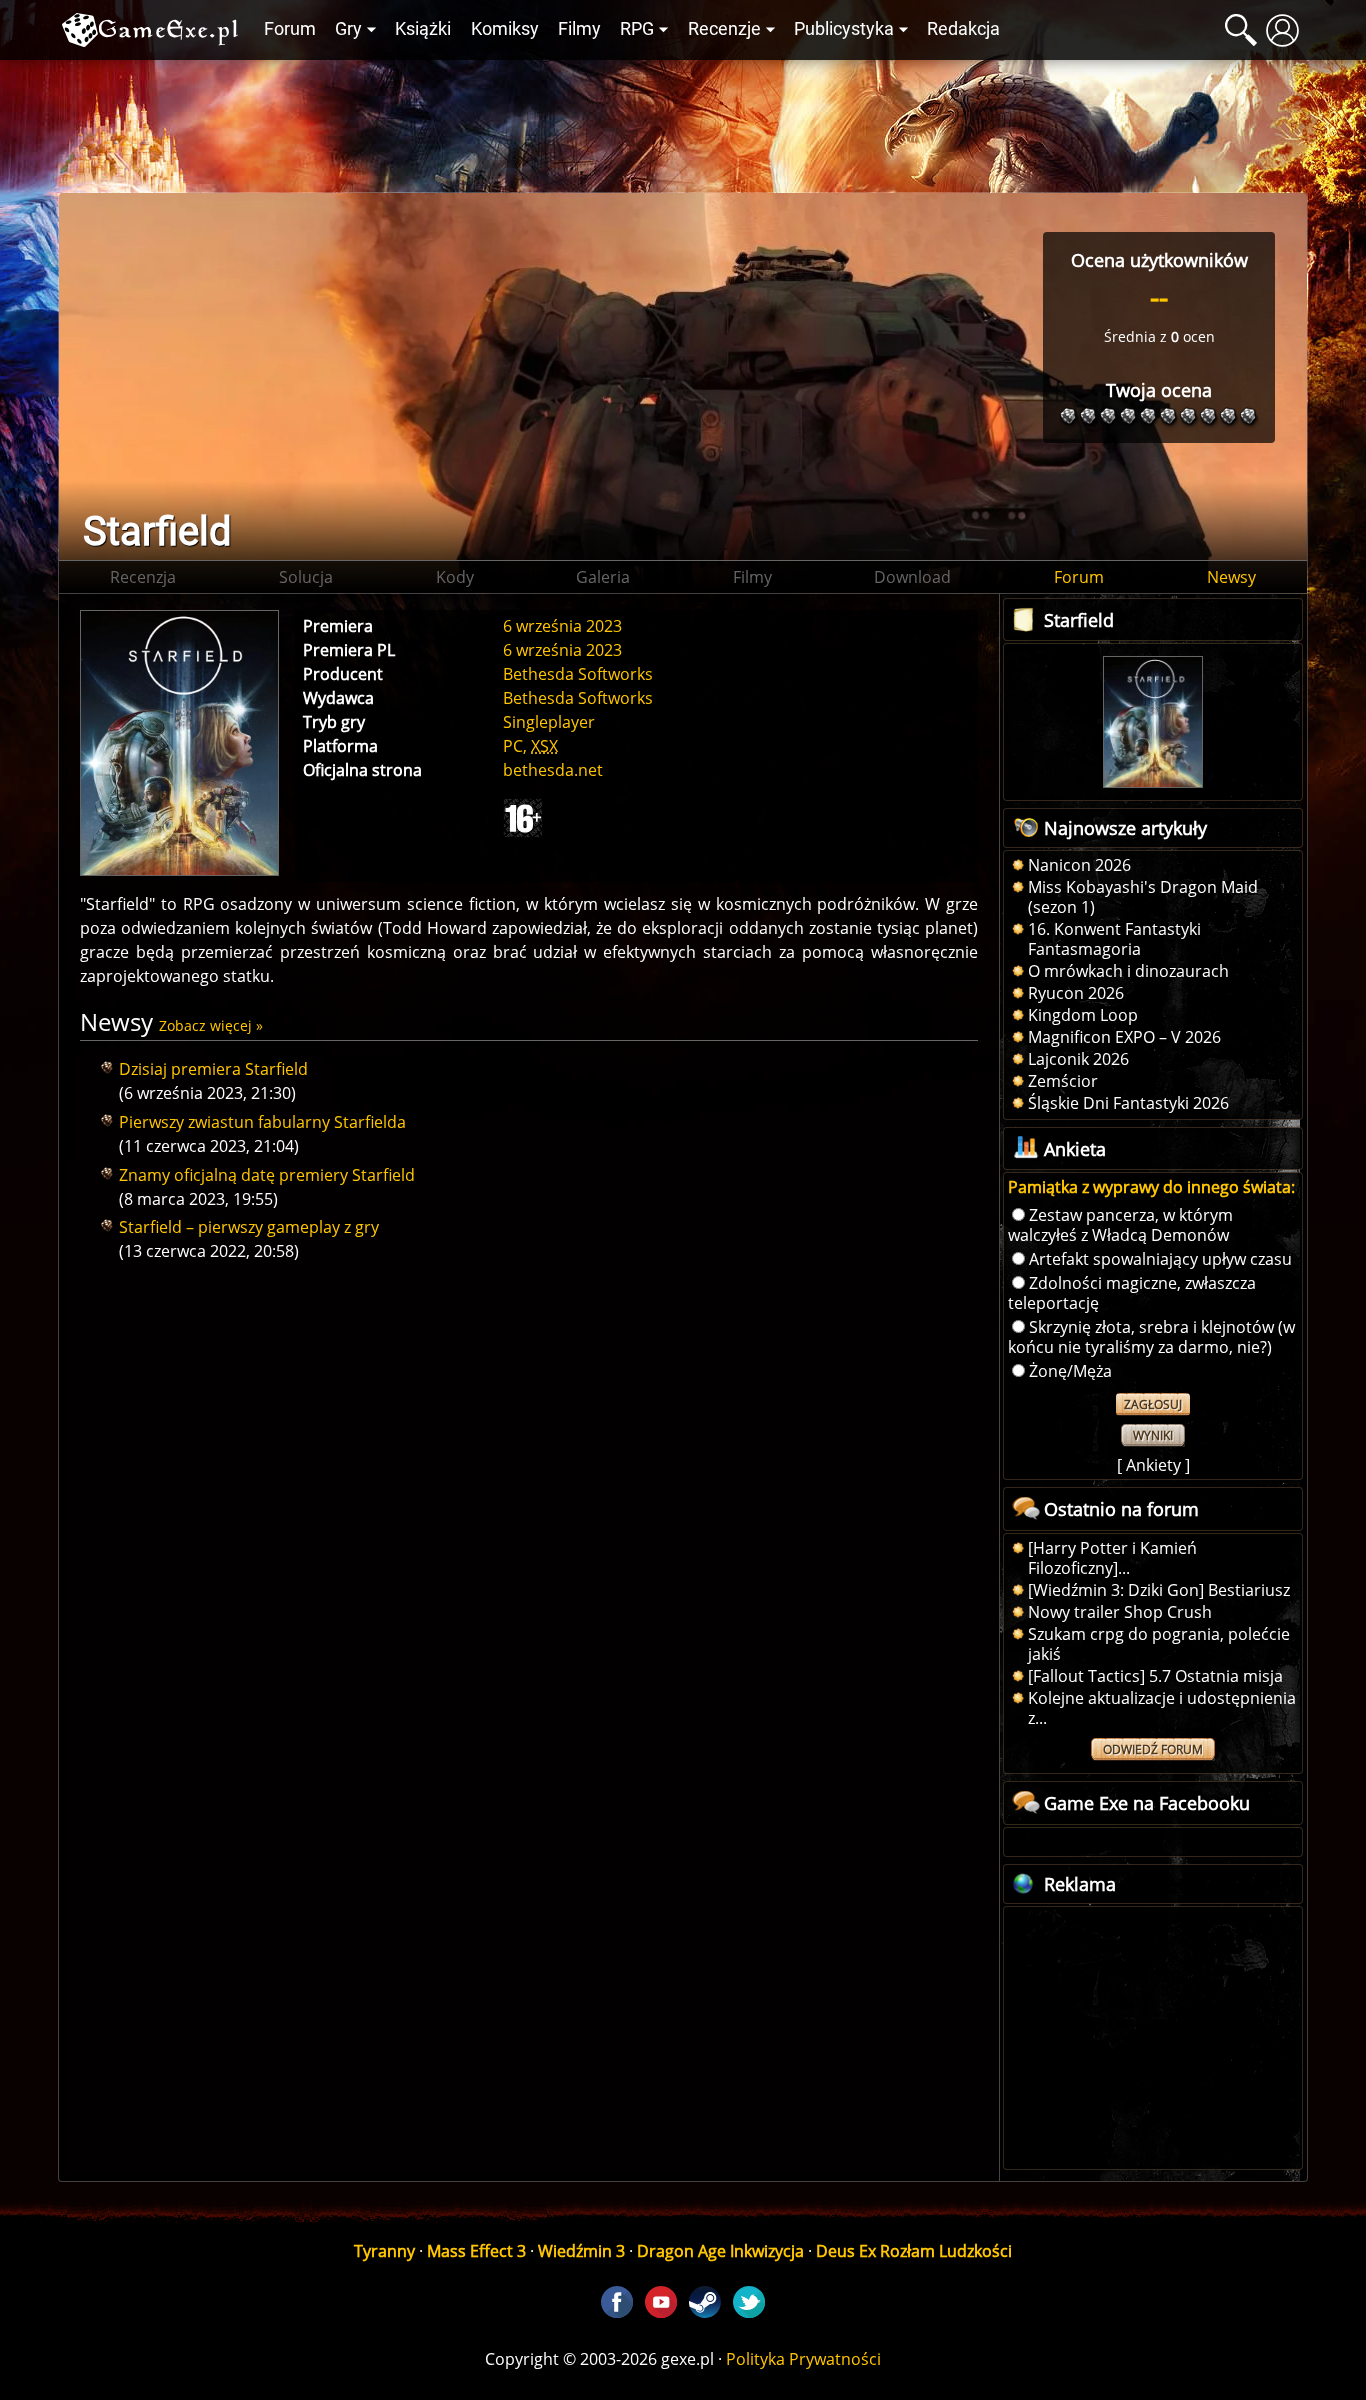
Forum (290, 29)
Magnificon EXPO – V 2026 (1124, 1037)
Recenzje (724, 29)
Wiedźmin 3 (581, 2251)
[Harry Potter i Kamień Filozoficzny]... (1112, 1558)
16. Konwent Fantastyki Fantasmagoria (1114, 939)
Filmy (579, 29)
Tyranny (384, 2251)
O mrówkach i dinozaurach (1128, 971)
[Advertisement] (683, 121)
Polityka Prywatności (803, 2359)
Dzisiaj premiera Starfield (213, 1069)
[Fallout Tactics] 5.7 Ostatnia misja (1155, 1676)
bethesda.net (553, 770)
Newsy (1231, 577)
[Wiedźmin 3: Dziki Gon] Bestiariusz (1159, 1590)
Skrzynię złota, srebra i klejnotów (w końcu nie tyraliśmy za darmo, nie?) (1151, 1337)
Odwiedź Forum (1153, 1749)
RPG (637, 29)
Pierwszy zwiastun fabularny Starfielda (262, 1122)
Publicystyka (844, 29)
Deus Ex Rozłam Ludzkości (914, 2251)
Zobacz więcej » (211, 1025)
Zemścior (1063, 1081)
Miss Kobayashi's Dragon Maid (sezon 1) (1143, 897)
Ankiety (1153, 1465)
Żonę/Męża (1070, 1371)
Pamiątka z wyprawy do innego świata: (1151, 1187)
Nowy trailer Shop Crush (1120, 1612)
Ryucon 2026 (1076, 993)
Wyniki (1153, 1435)
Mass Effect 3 (476, 2251)
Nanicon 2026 (1079, 865)
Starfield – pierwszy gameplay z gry (249, 1227)
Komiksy (505, 29)
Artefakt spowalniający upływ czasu (1160, 1259)
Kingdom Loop (1083, 1015)
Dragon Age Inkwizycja (720, 2251)
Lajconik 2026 (1078, 1059)
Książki (423, 29)
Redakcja (963, 29)
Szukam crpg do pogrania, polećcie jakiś (1159, 1644)
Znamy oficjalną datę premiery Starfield (267, 1175)
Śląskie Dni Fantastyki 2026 (1128, 1103)
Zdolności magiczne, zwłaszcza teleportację (1132, 1293)
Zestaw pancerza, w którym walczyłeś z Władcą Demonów (1120, 1225)
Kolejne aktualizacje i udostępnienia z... (1162, 1708)
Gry (348, 29)
